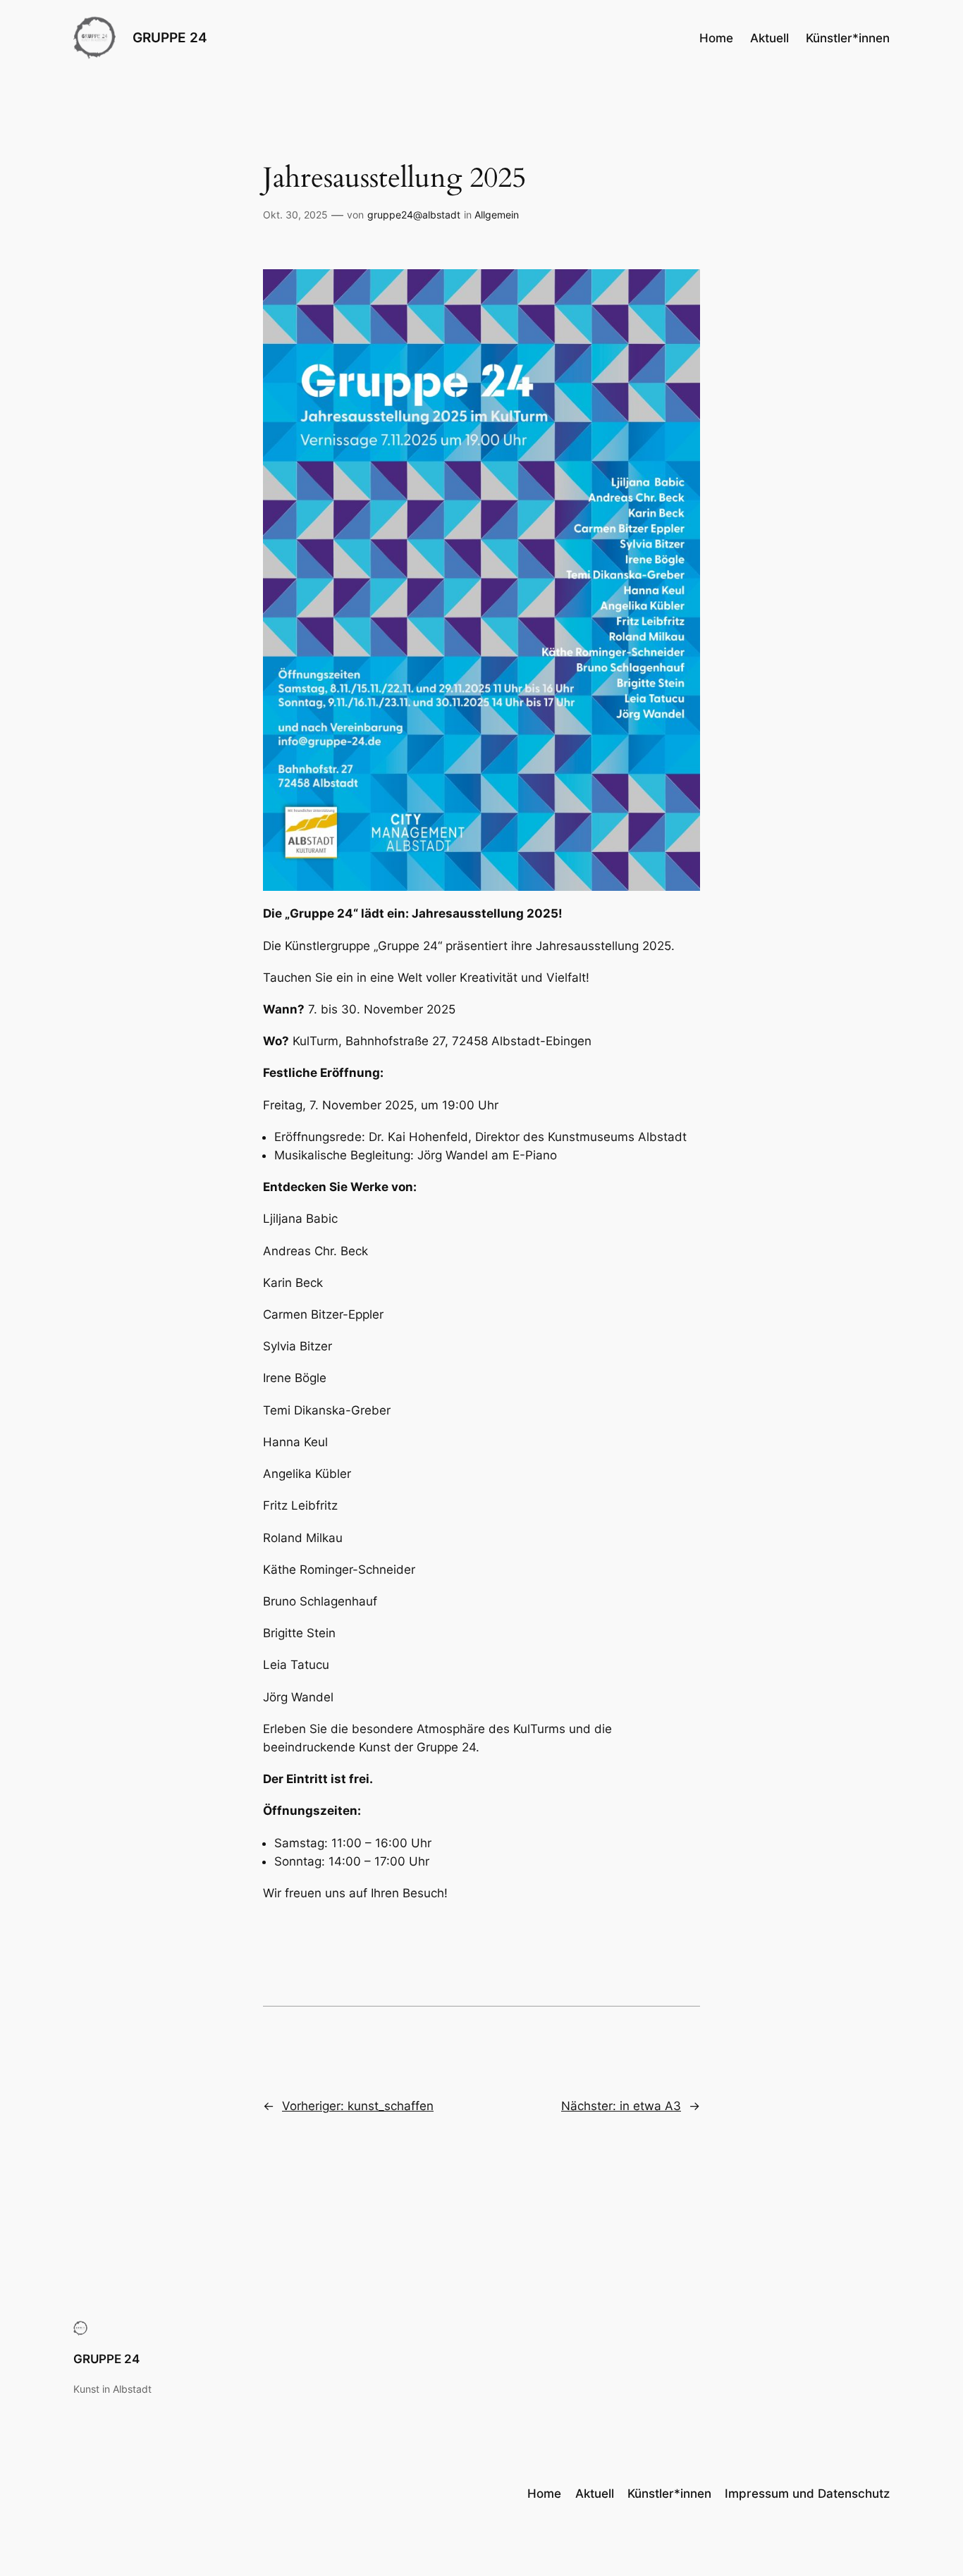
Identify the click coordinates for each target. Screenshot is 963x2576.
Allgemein (497, 215)
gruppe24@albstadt (414, 215)
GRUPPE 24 (170, 37)
